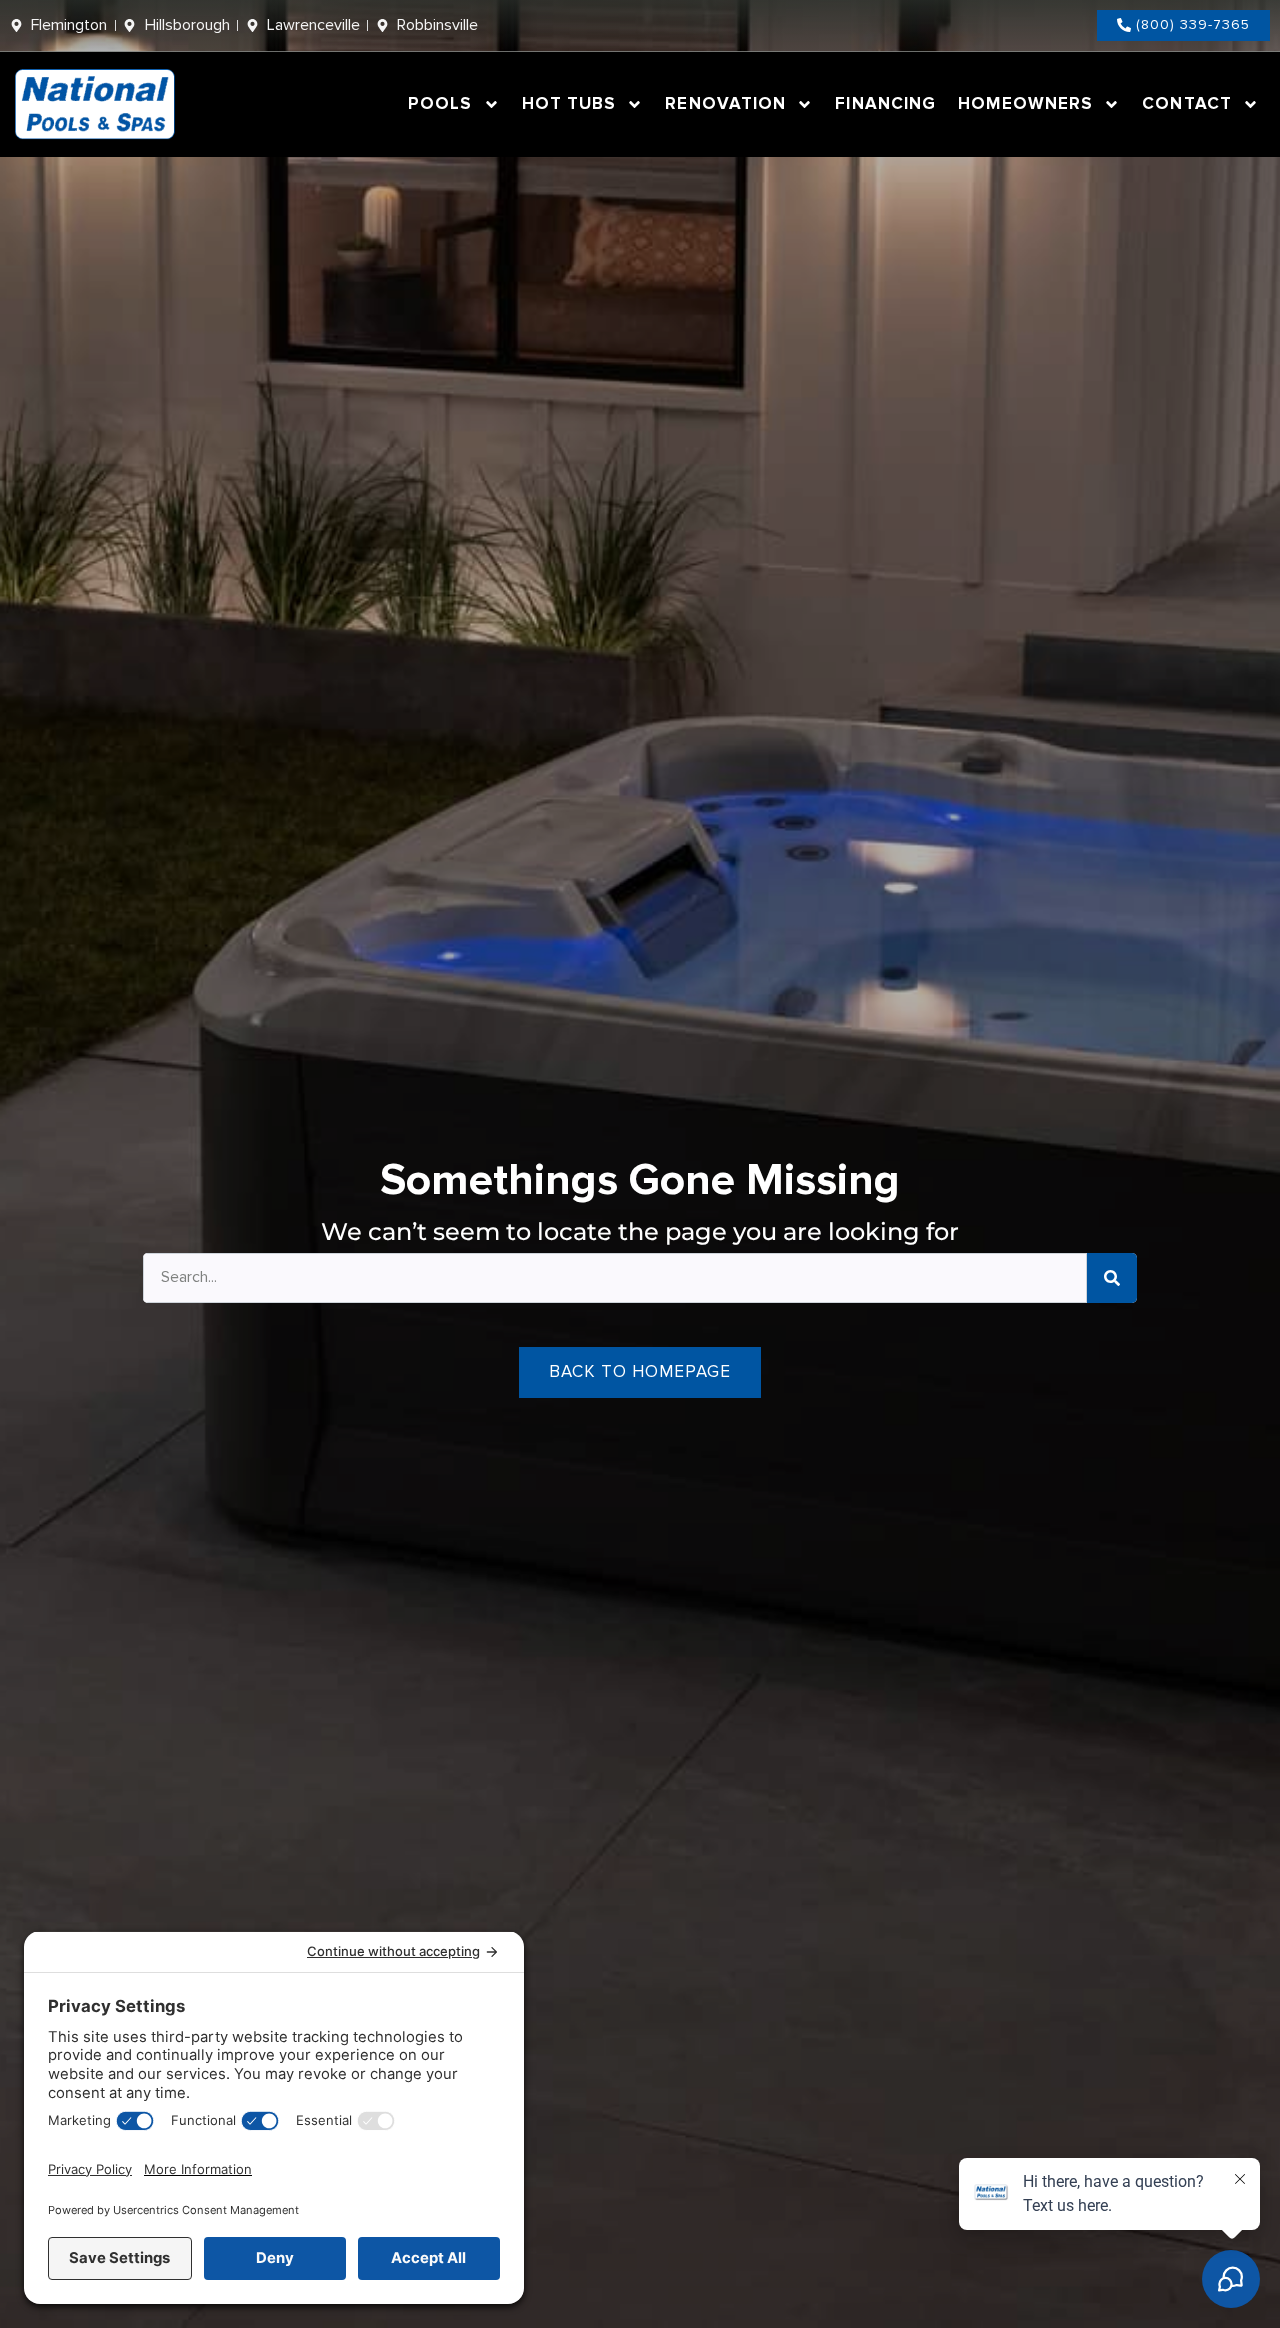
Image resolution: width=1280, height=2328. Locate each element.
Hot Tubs (569, 103)
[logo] (95, 104)
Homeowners (1025, 103)
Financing (885, 103)
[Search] (1112, 1278)
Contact (1187, 103)
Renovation (725, 103)
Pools (440, 103)
